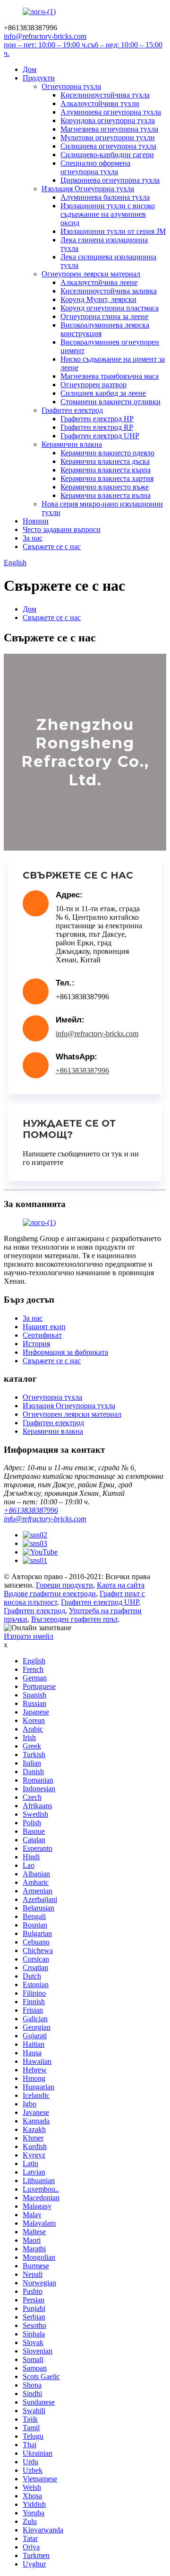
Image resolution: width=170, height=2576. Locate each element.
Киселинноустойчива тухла (105, 95)
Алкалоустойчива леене (99, 282)
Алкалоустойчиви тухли (100, 103)
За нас (33, 538)
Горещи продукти (64, 1585)
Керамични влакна (72, 444)
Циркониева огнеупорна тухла (110, 180)
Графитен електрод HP (97, 419)
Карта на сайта (121, 1585)
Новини (36, 521)
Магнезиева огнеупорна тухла (109, 129)
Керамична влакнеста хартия (107, 478)
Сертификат (42, 1335)
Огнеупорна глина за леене (104, 316)
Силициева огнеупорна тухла (108, 146)
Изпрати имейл (29, 1636)
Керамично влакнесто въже (105, 487)
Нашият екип (44, 1327)
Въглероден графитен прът (74, 1619)
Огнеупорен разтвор (93, 385)
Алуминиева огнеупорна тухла (111, 112)
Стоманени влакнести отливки (110, 402)
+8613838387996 (82, 1070)
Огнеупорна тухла (71, 86)
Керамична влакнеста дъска (105, 461)
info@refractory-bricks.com (97, 1034)
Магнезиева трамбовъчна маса (110, 376)
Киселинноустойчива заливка (109, 291)
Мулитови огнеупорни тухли (108, 138)
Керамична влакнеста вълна (106, 495)
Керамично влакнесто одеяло (107, 453)
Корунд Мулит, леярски (98, 299)
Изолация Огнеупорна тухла (88, 189)
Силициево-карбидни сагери (107, 155)
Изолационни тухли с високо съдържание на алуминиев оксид (108, 214)
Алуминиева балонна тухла (105, 197)
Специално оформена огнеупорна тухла (95, 167)
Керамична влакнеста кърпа (106, 470)
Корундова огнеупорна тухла (108, 120)
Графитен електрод (72, 410)
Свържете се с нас (52, 546)
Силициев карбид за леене (103, 393)
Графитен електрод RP (97, 427)
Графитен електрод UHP (100, 436)
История (36, 1344)
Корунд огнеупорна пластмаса (110, 308)
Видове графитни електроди (50, 1594)
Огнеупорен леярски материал (91, 274)
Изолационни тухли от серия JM (113, 231)
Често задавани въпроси (62, 529)
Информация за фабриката (65, 1352)
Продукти (39, 78)
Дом (30, 69)
